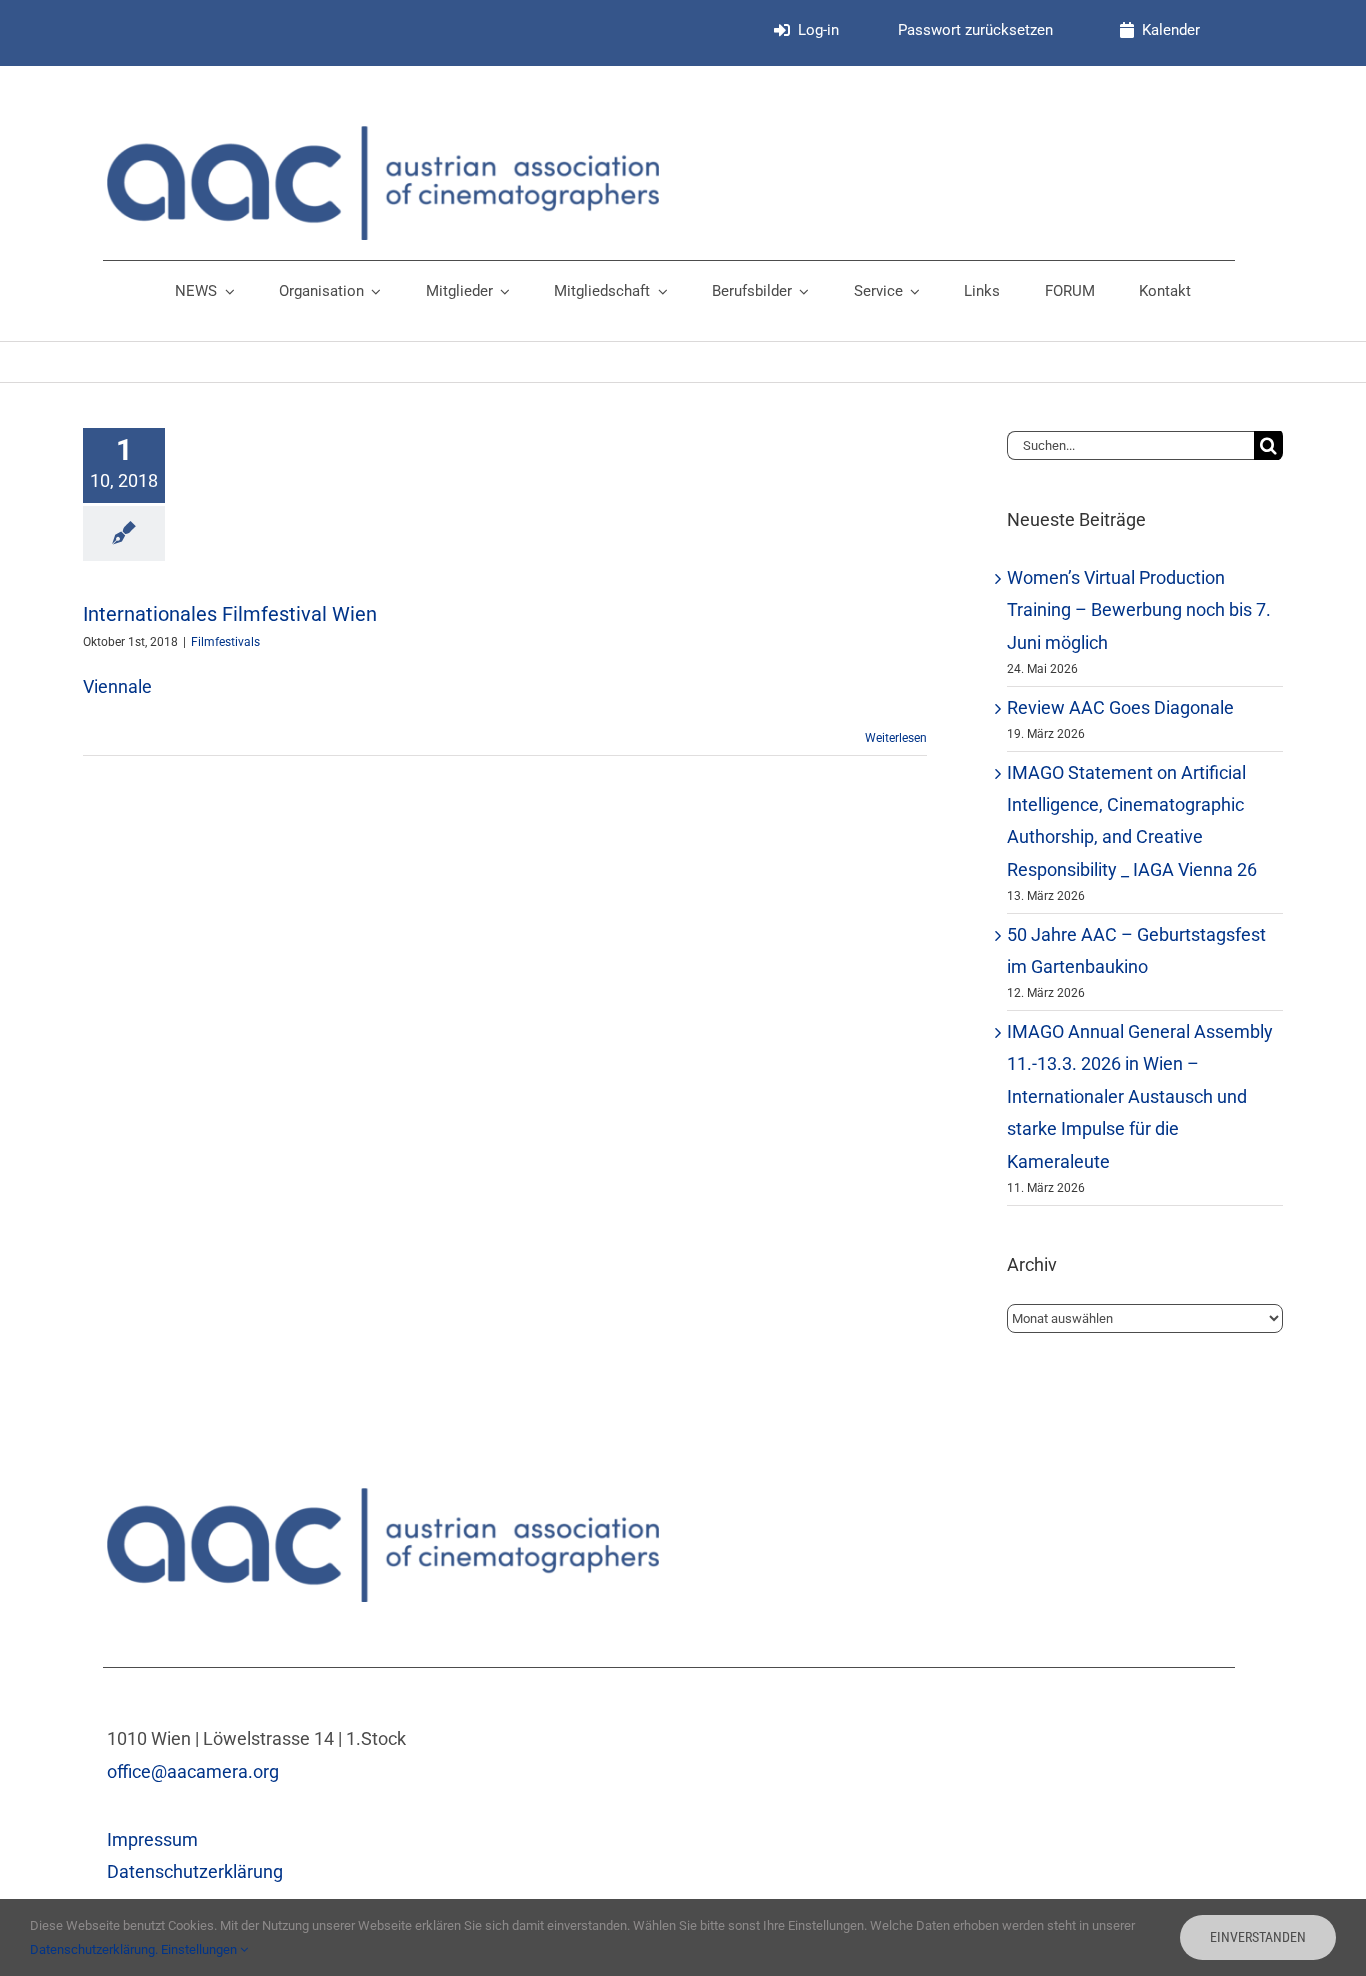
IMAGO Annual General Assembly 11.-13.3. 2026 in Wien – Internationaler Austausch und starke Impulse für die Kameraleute (1140, 1096)
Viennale (117, 686)
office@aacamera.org (193, 1771)
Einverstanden (1258, 1937)
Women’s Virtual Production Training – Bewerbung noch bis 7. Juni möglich (1139, 610)
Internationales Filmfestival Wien (230, 614)
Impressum (152, 1839)
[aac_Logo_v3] (383, 134)
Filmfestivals (225, 642)
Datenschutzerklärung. (95, 1949)
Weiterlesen (896, 738)
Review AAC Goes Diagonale (1120, 707)
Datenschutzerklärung (195, 1871)
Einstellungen (200, 1949)
